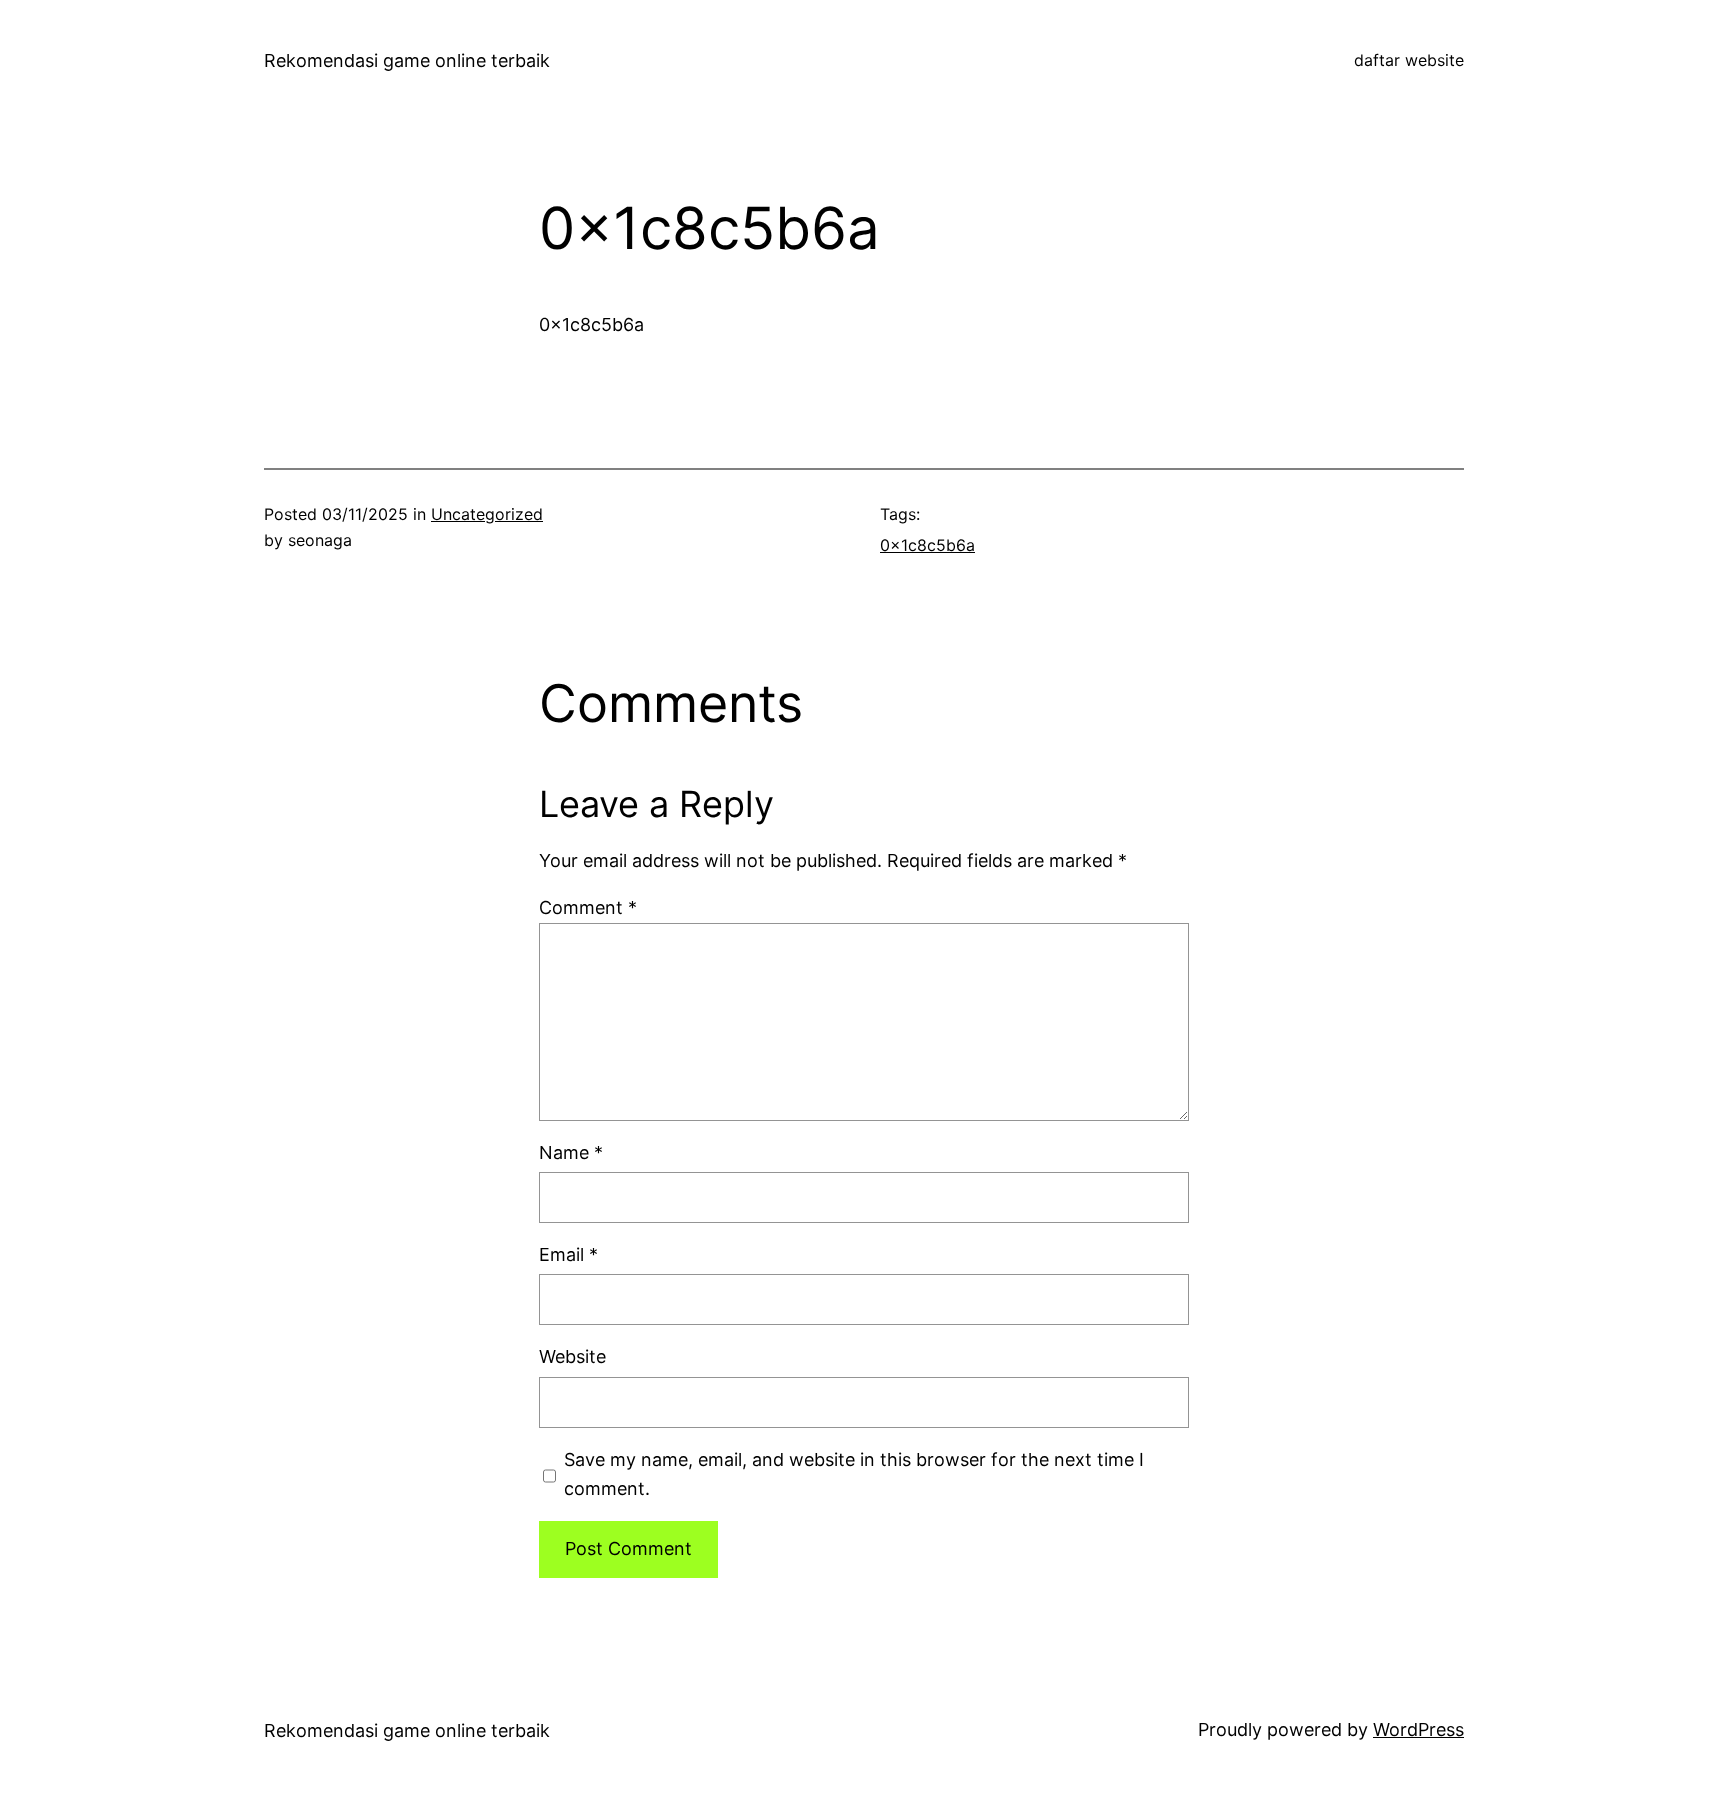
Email (568, 1254)
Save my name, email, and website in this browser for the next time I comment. (854, 1474)
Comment (588, 907)
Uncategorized (487, 514)
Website (572, 1356)
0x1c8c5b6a (927, 545)
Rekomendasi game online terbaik (407, 60)
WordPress (1418, 1729)
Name (571, 1152)
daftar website (1409, 60)
